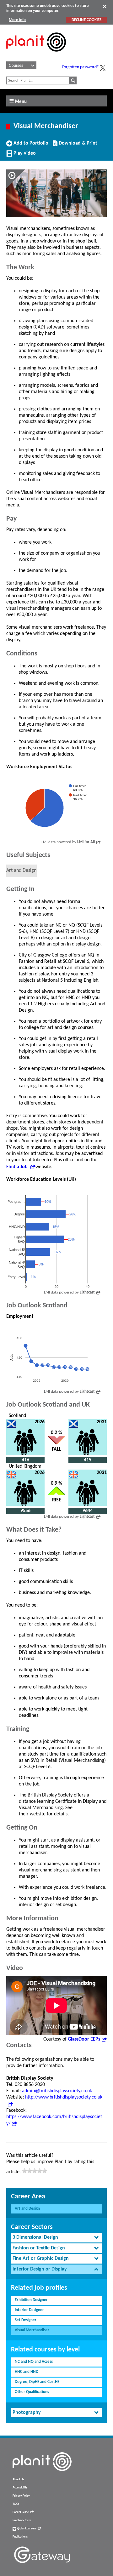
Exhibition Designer (31, 2300)
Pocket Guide (21, 2512)
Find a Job (18, 1167)
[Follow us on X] (103, 68)
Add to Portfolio (30, 146)
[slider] (35, 2171)
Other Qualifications (32, 2392)
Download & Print (77, 146)
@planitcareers (26, 2529)
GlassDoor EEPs (84, 2039)
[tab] (56, 2238)
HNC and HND (27, 2372)
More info (17, 20)
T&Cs (16, 2504)
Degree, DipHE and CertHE (37, 2382)
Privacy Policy (21, 2496)
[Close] (105, 6)
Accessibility (20, 2488)
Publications (20, 2537)
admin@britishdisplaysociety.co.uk (57, 2091)
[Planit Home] (36, 55)
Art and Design (27, 2209)
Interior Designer (29, 2310)
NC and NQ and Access (34, 2362)
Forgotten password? (80, 67)
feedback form (22, 2520)
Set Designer (26, 2320)
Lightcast (87, 1292)
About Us (18, 2479)
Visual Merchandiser (32, 2330)
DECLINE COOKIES (86, 20)
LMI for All (86, 842)
